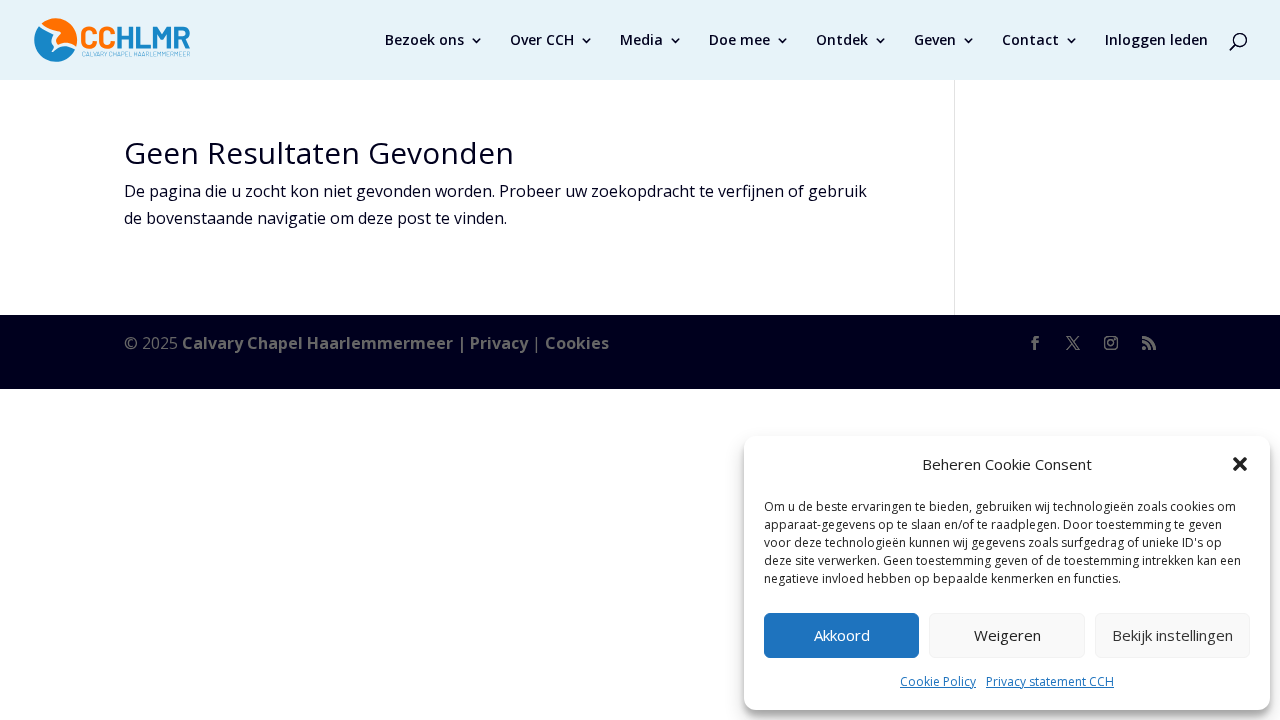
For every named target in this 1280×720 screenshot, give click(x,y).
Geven (935, 41)
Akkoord (842, 635)
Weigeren (1007, 635)
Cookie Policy (938, 681)
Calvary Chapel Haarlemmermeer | (326, 343)
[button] (1240, 464)
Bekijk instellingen (1172, 635)
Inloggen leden (1156, 41)
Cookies (577, 343)
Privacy (499, 343)
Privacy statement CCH (1050, 681)
